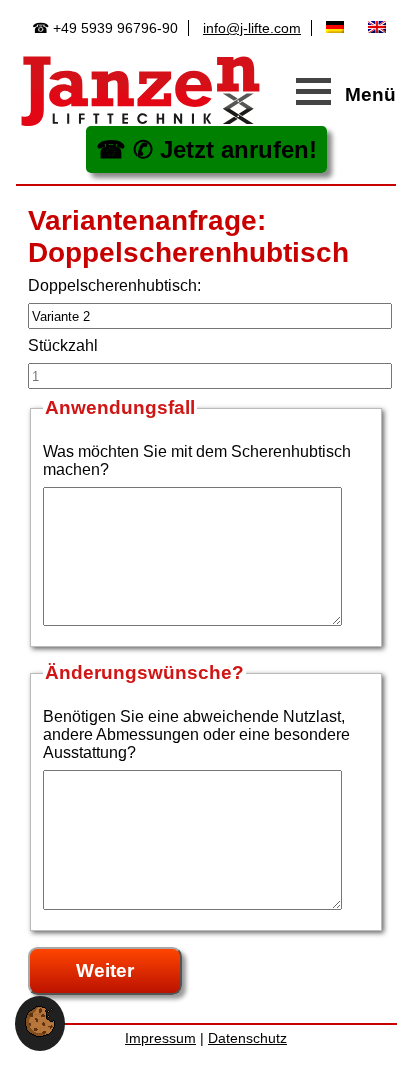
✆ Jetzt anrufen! (225, 149)
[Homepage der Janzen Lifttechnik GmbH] (141, 92)
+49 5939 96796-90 (115, 28)
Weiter (105, 970)
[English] (382, 27)
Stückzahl (63, 345)
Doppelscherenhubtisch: (114, 285)
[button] (40, 1031)
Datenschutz (247, 1038)
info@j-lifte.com (252, 28)
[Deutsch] (340, 27)
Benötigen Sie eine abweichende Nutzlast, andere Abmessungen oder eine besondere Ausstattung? (196, 734)
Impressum (160, 1038)
